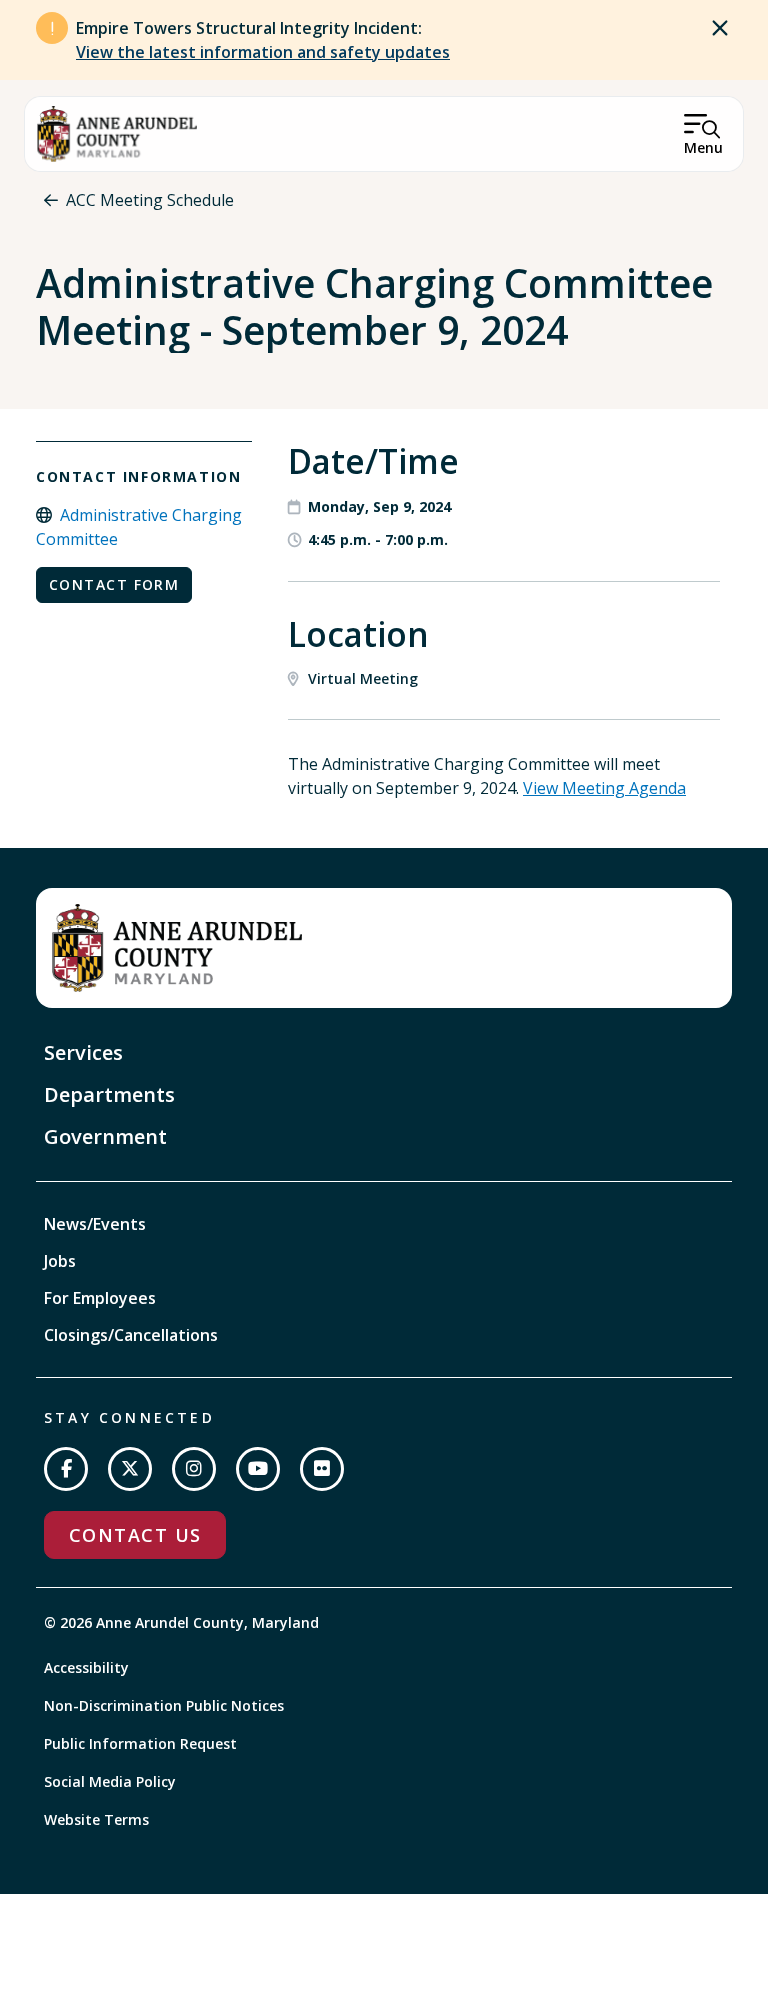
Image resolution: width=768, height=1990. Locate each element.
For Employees (100, 1298)
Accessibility (86, 1667)
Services (83, 1052)
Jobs (60, 1261)
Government (105, 1136)
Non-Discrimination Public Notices (164, 1705)
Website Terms (96, 1819)
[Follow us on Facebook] (66, 1469)
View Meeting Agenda (604, 788)
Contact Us (135, 1535)
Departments (109, 1094)
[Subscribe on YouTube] (258, 1469)
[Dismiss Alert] (720, 28)
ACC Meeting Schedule (150, 200)
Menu (703, 147)
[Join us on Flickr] (322, 1469)
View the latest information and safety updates (263, 52)
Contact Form (114, 584)
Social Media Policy (110, 1781)
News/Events (95, 1224)
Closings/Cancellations (131, 1335)
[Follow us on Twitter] (130, 1469)
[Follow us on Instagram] (194, 1469)
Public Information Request (140, 1743)
